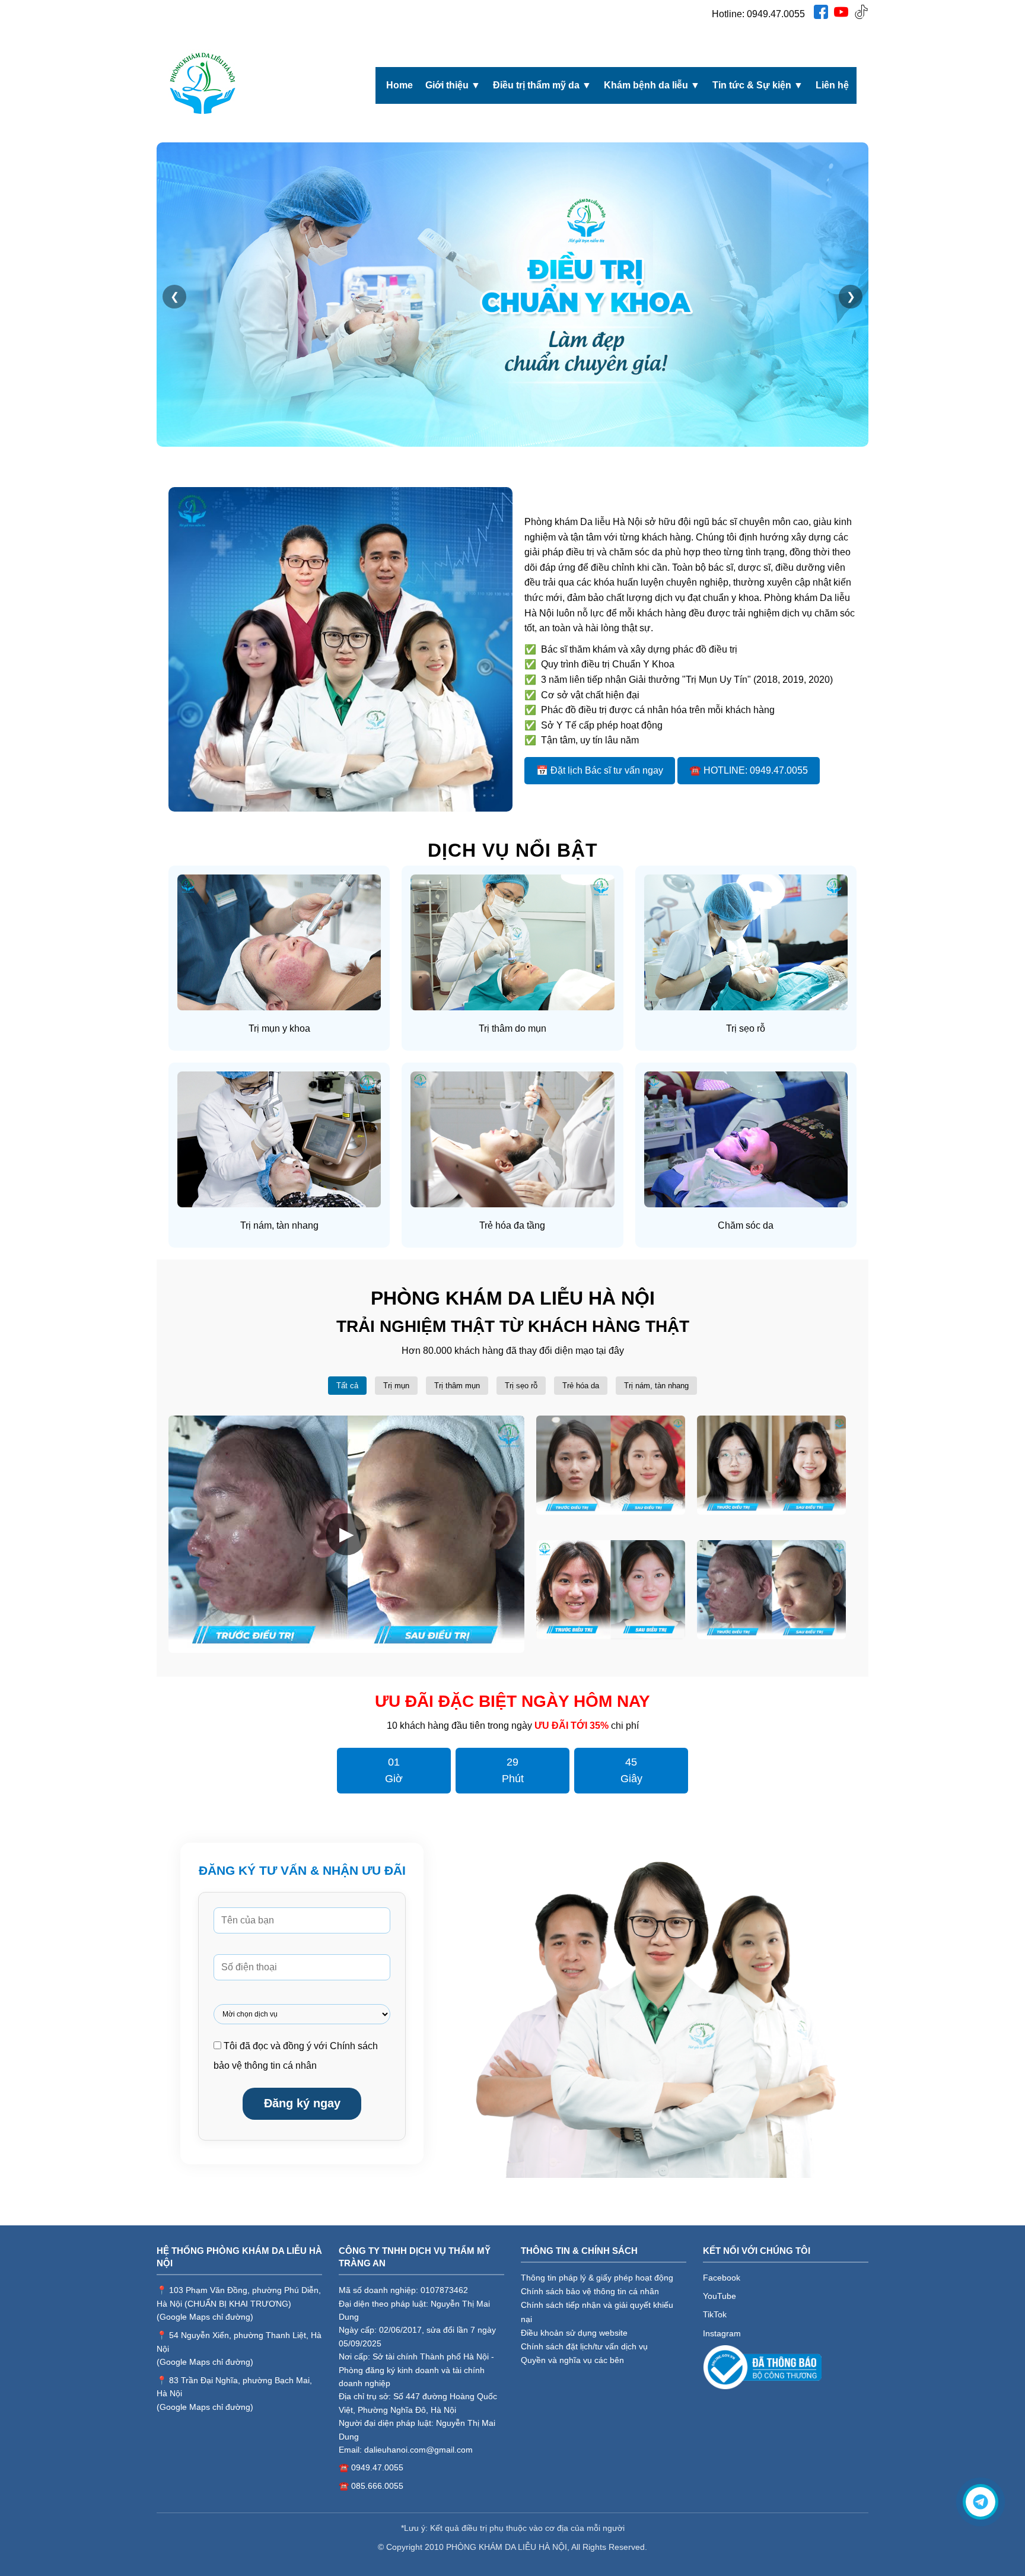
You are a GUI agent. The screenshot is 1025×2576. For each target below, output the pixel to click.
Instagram (722, 2333)
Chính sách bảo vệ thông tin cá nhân (590, 2291)
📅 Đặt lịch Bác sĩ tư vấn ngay (600, 770)
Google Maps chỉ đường (205, 2317)
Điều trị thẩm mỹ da (542, 85)
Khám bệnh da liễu (652, 85)
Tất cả (347, 1386)
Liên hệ (832, 85)
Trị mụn (396, 1386)
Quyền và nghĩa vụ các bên (572, 2360)
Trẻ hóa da (581, 1386)
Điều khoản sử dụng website (574, 2333)
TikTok (715, 2314)
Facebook (722, 2278)
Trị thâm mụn (457, 1386)
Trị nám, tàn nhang (656, 1386)
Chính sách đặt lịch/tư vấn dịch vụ (584, 2346)
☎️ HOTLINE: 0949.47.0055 (749, 770)
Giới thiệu (453, 85)
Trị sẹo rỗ (521, 1386)
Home (400, 85)
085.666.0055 (377, 2486)
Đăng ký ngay (302, 2103)
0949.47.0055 (776, 14)
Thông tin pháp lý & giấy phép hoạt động (597, 2278)
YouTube (720, 2296)
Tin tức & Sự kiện (758, 85)
